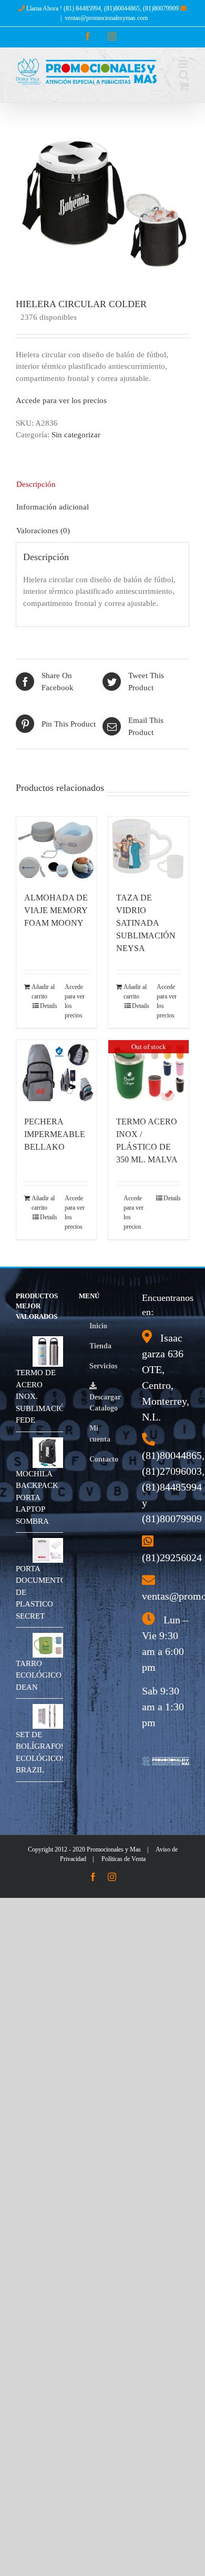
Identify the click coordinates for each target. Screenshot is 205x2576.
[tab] (102, 484)
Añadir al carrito (43, 992)
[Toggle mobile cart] (184, 86)
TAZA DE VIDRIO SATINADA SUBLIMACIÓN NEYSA (146, 923)
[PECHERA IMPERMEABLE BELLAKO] (57, 1072)
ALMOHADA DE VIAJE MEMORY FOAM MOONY (56, 910)
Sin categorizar (76, 435)
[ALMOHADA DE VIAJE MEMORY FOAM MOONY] (57, 849)
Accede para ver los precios (61, 400)
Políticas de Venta (124, 1859)
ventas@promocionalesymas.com (106, 18)
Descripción (36, 484)
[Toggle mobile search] (184, 75)
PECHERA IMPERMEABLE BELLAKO (55, 1134)
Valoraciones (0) (43, 531)
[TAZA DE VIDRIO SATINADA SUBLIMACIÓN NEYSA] (148, 849)
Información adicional (53, 507)
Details (49, 1006)
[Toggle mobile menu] (184, 64)
